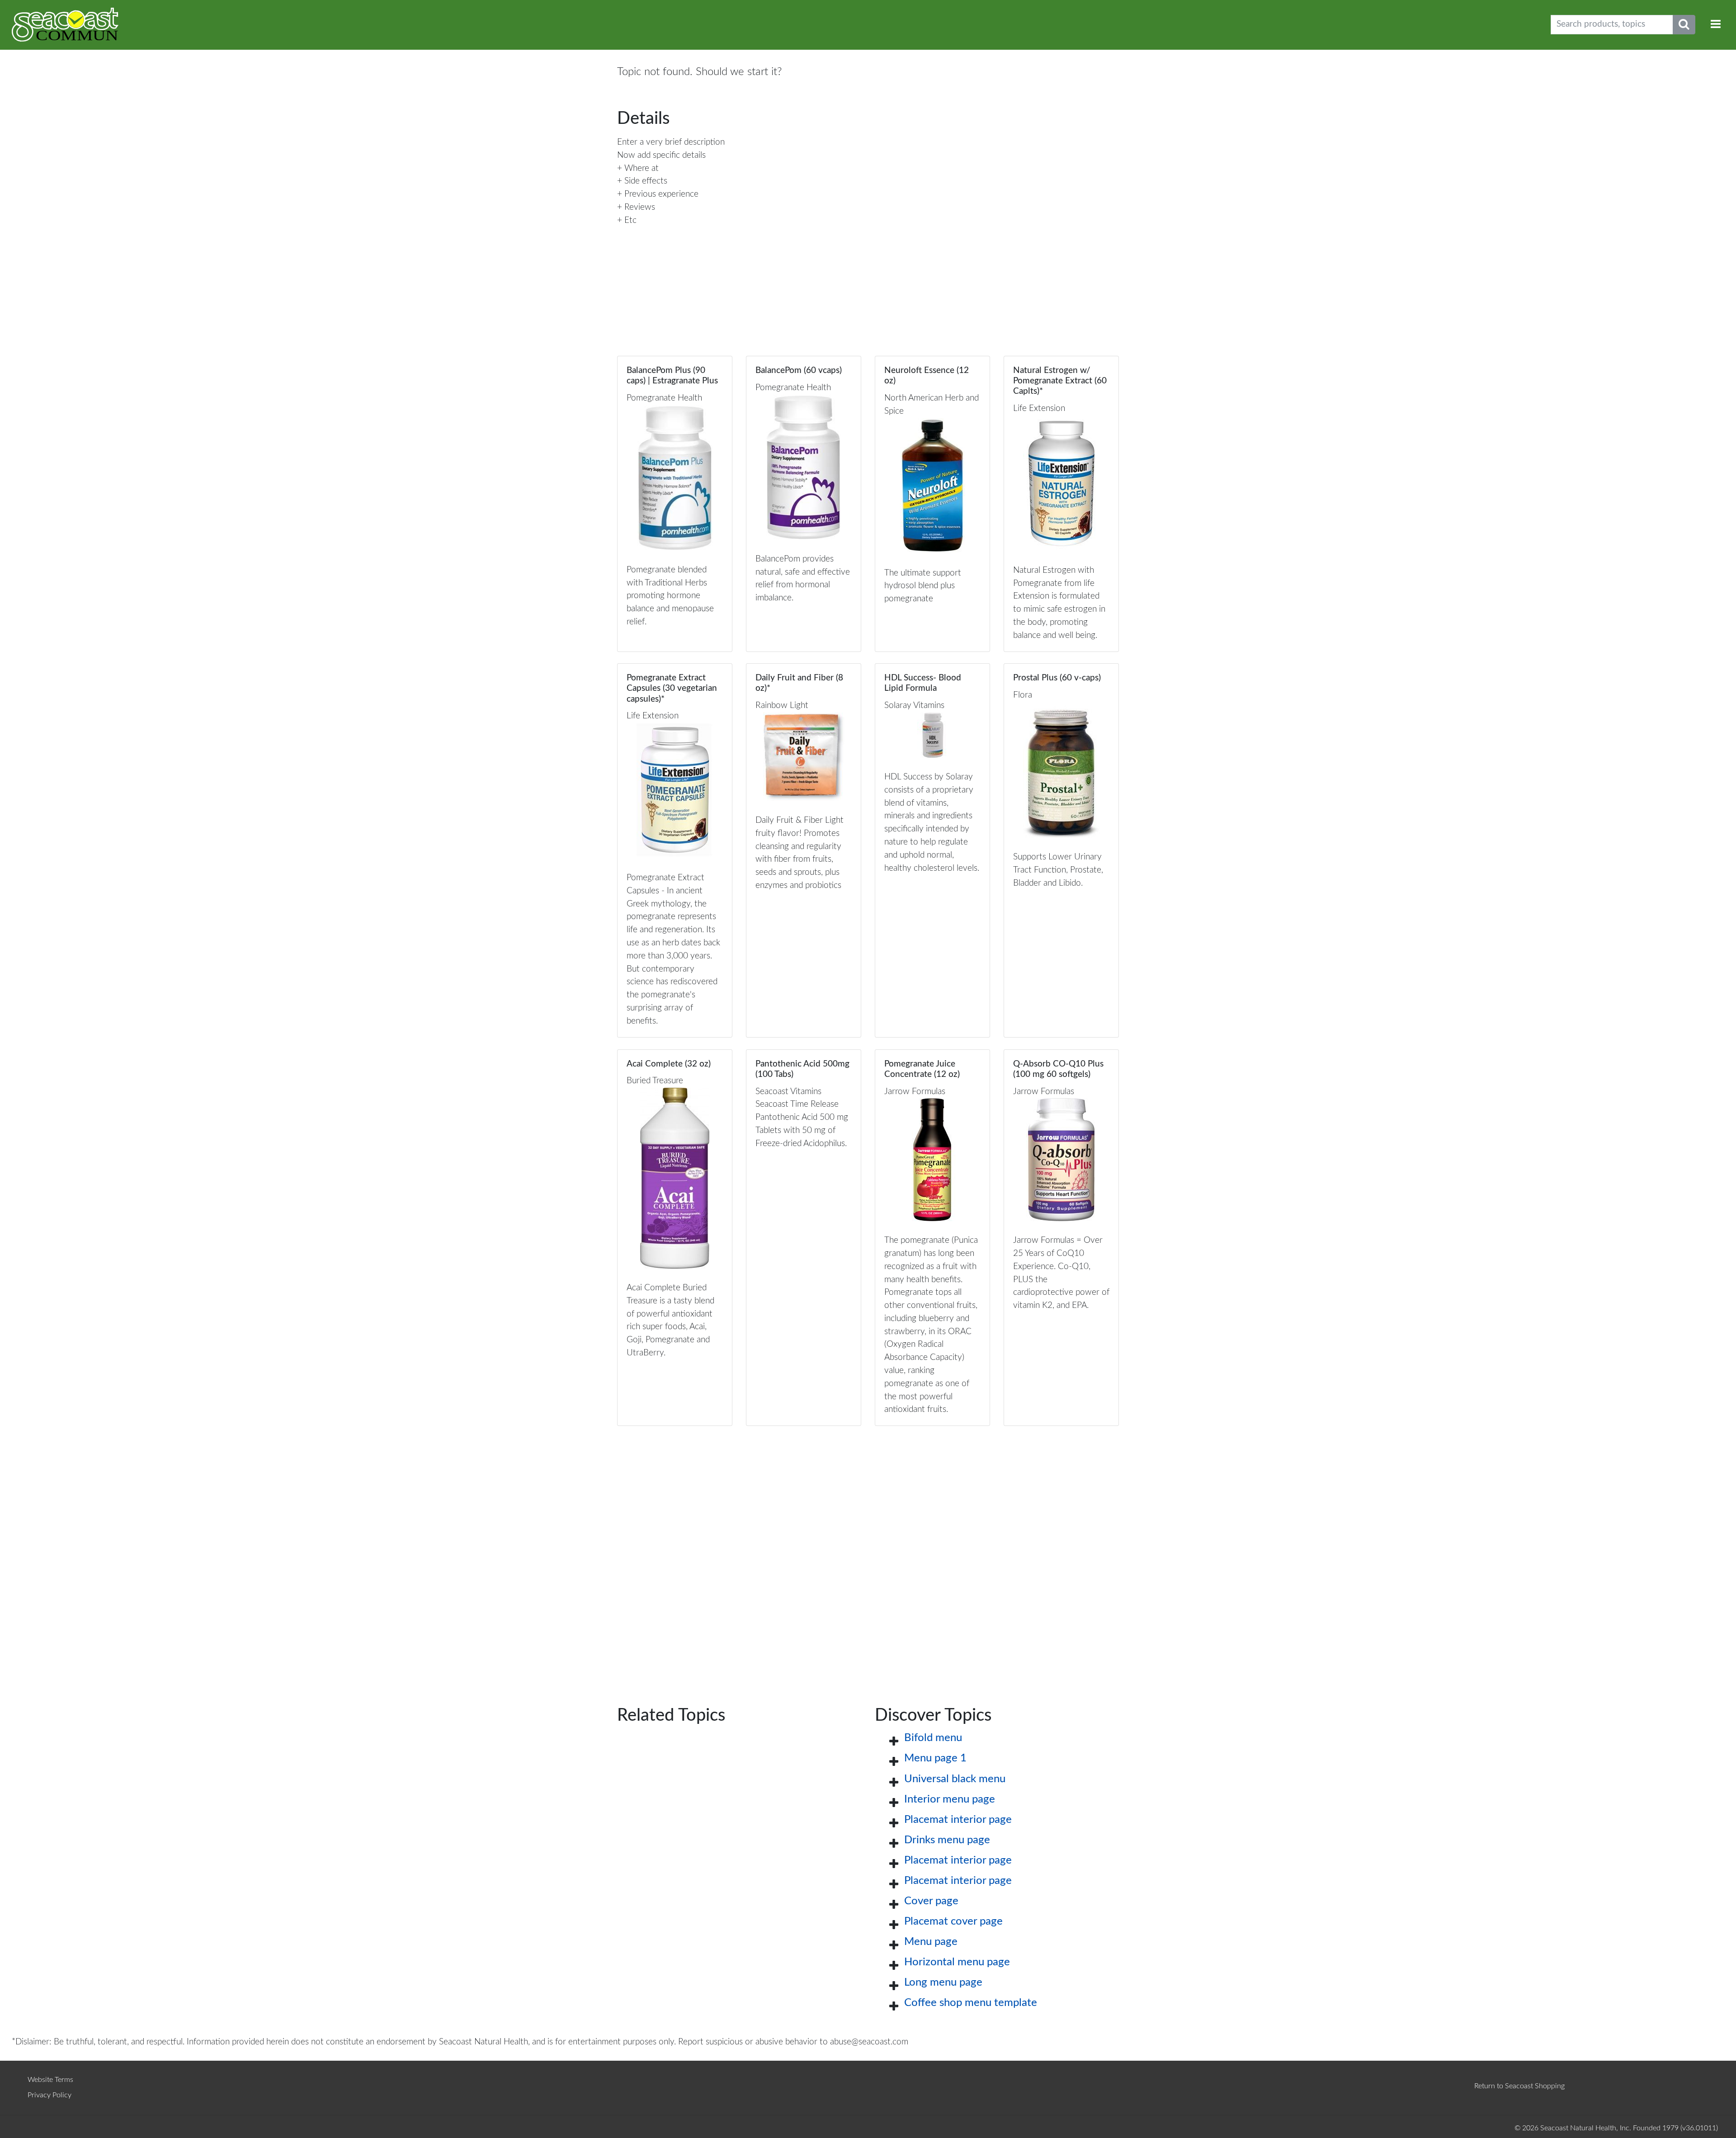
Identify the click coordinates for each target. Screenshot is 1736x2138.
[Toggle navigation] (1716, 25)
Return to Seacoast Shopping (1519, 2086)
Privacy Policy (50, 2095)
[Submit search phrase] (1684, 25)
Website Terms (50, 2080)
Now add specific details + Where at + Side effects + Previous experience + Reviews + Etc (661, 188)
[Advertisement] (868, 1551)
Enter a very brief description (671, 142)
